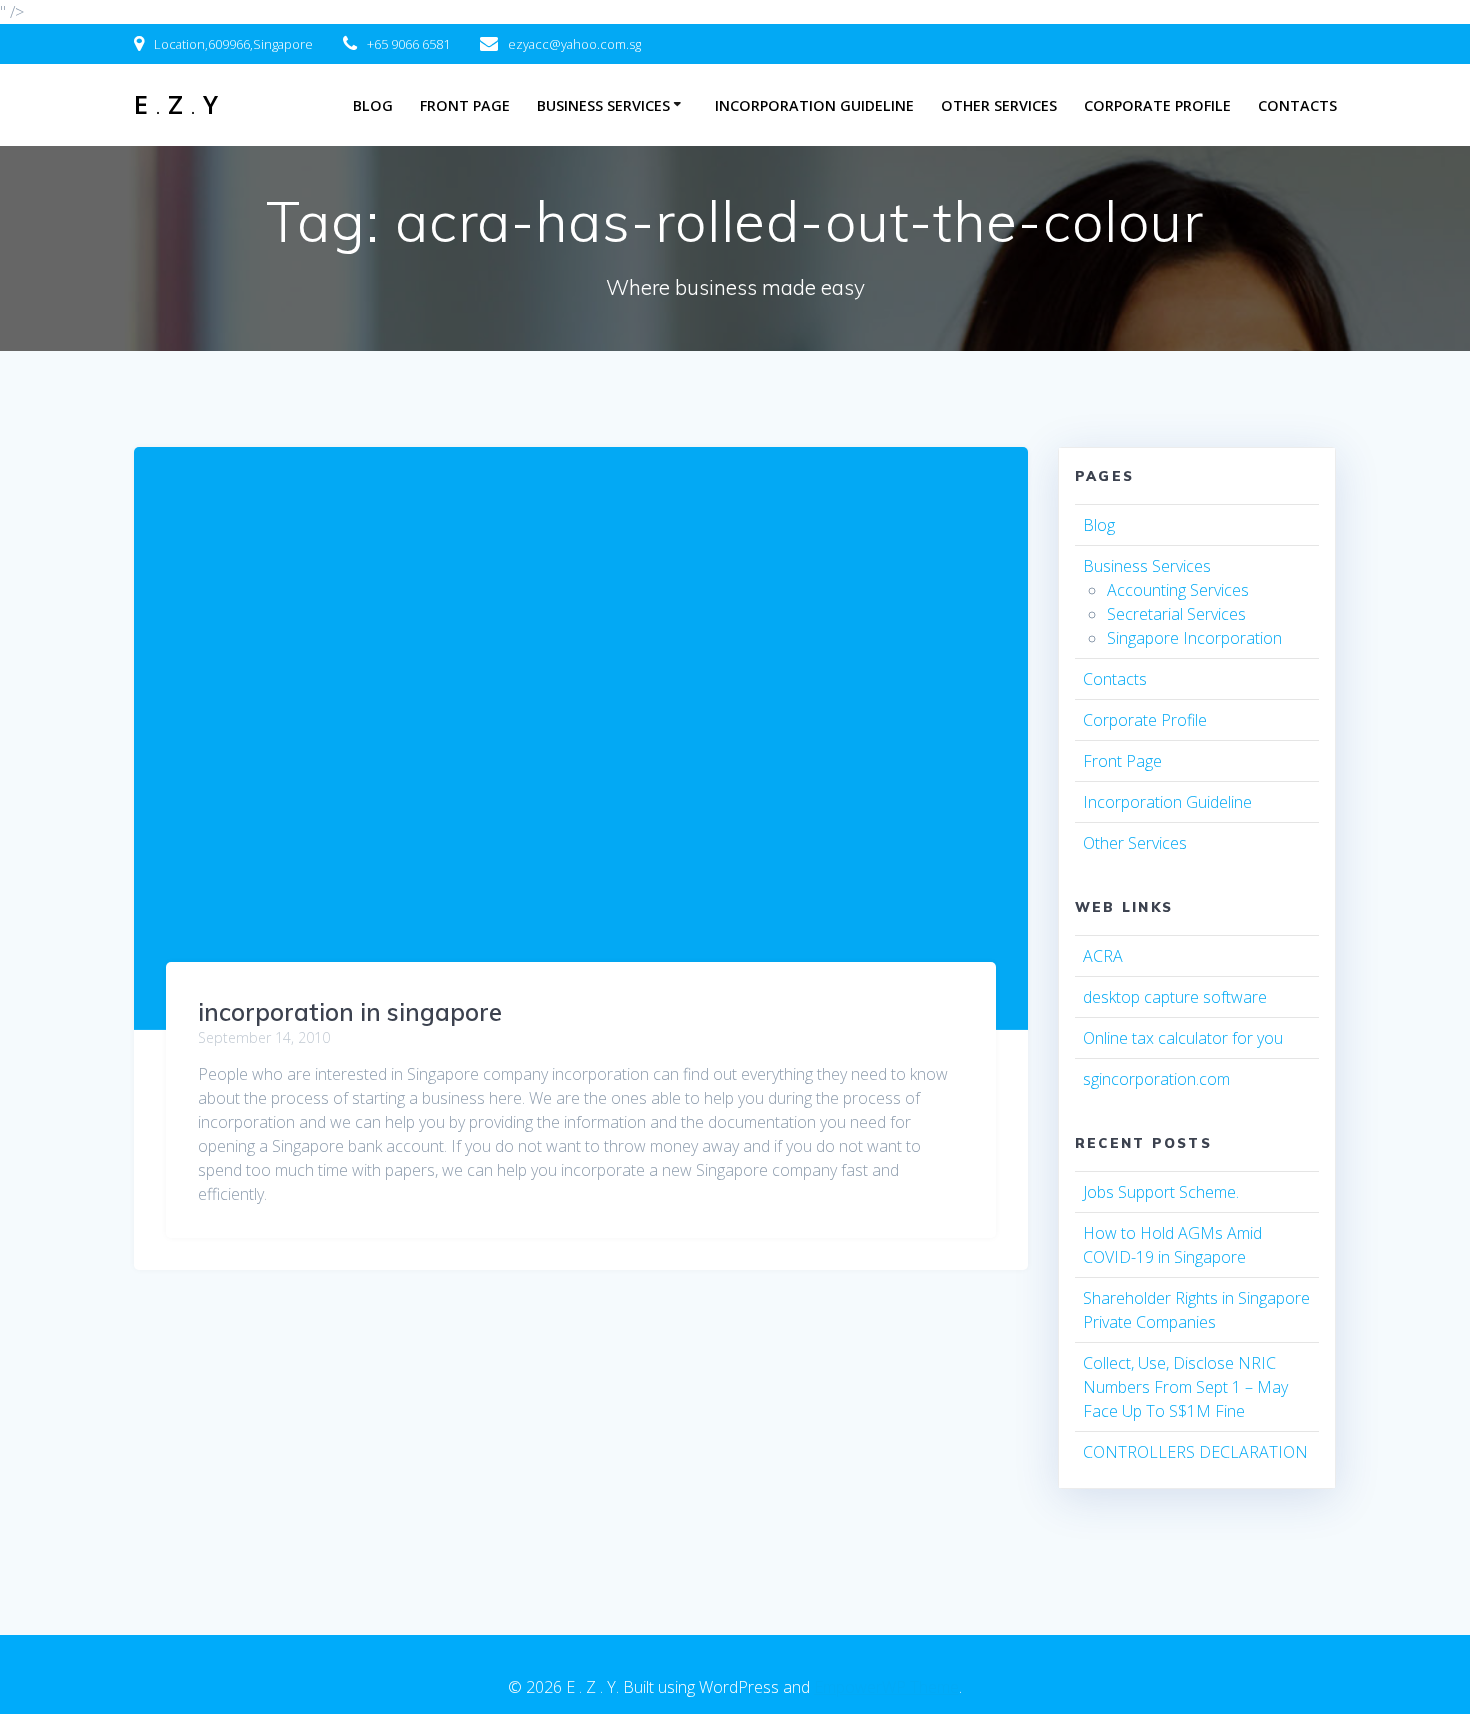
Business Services (603, 105)
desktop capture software (1175, 997)
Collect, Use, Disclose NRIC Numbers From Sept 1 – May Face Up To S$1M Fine (1185, 1387)
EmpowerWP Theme (886, 1687)
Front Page (465, 105)
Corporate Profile (1157, 105)
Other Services (999, 105)
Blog (373, 105)
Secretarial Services (1176, 614)
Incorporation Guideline (814, 105)
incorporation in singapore (350, 1012)
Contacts (1297, 105)
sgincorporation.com (1156, 1079)
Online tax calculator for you (1183, 1038)
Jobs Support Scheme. (1161, 1192)
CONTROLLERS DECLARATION (1195, 1452)
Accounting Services (1178, 590)
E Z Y (176, 105)
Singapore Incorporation (1194, 638)
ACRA (1103, 956)
